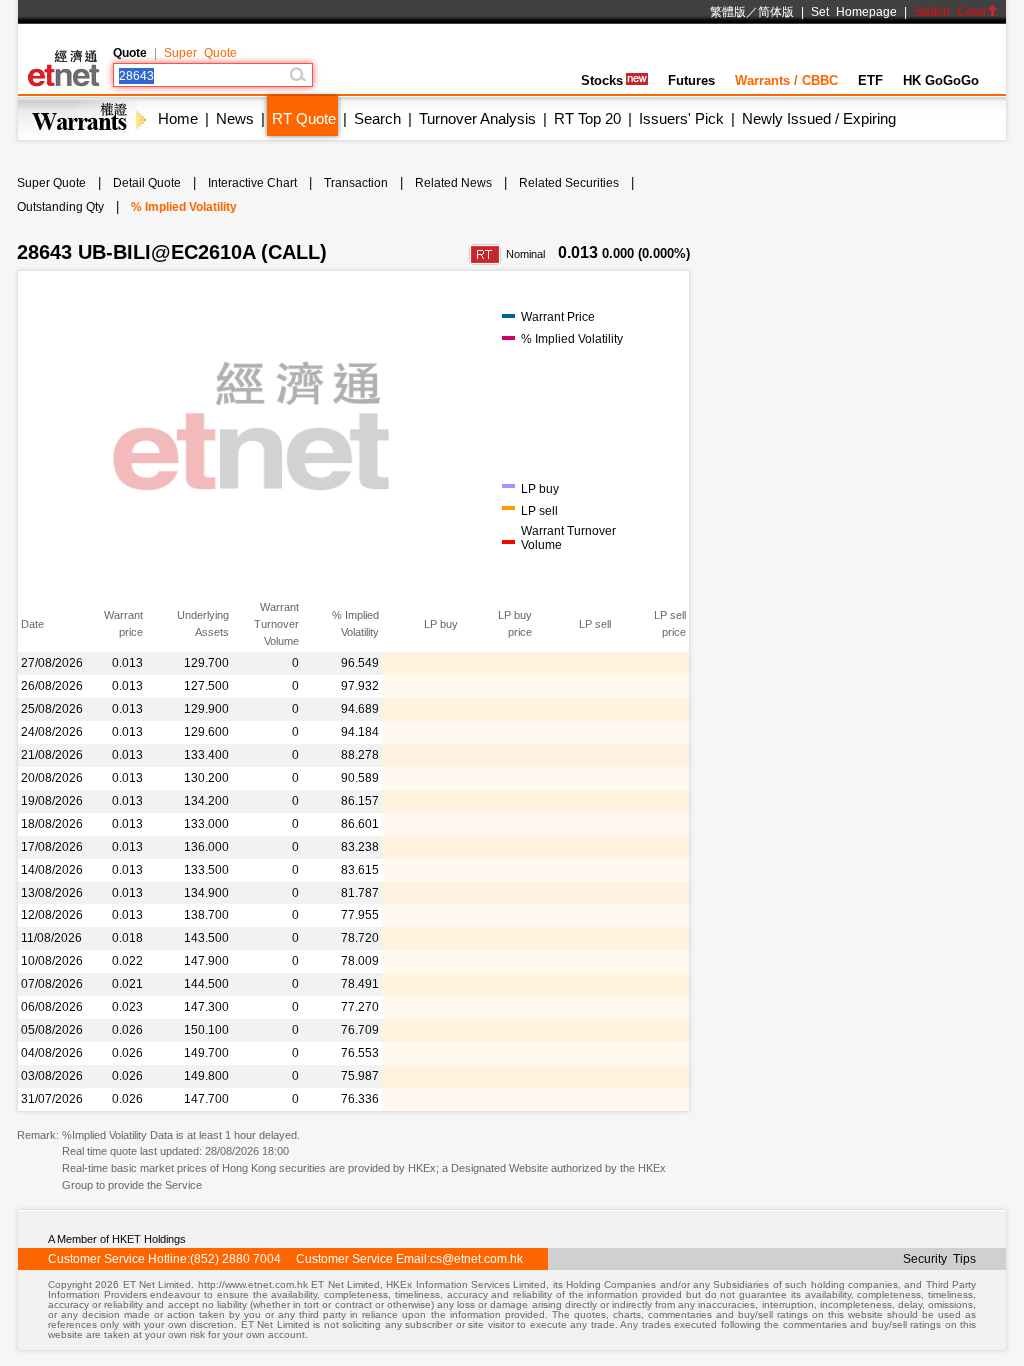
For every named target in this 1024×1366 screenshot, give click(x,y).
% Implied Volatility (184, 207)
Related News (453, 183)
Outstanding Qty (60, 207)
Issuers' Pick (681, 118)
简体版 (776, 12)
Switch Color (950, 12)
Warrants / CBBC (786, 80)
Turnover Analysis (477, 118)
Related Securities (569, 183)
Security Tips (939, 1259)
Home (178, 118)
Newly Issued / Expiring (819, 118)
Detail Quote (147, 183)
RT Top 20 (587, 118)
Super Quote (200, 53)
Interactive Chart (252, 183)
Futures (691, 80)
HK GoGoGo (941, 80)
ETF (870, 80)
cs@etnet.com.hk (476, 1259)
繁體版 (728, 12)
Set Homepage (854, 12)
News (235, 118)
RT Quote (304, 118)
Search (377, 118)
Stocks (602, 80)
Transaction (356, 183)
